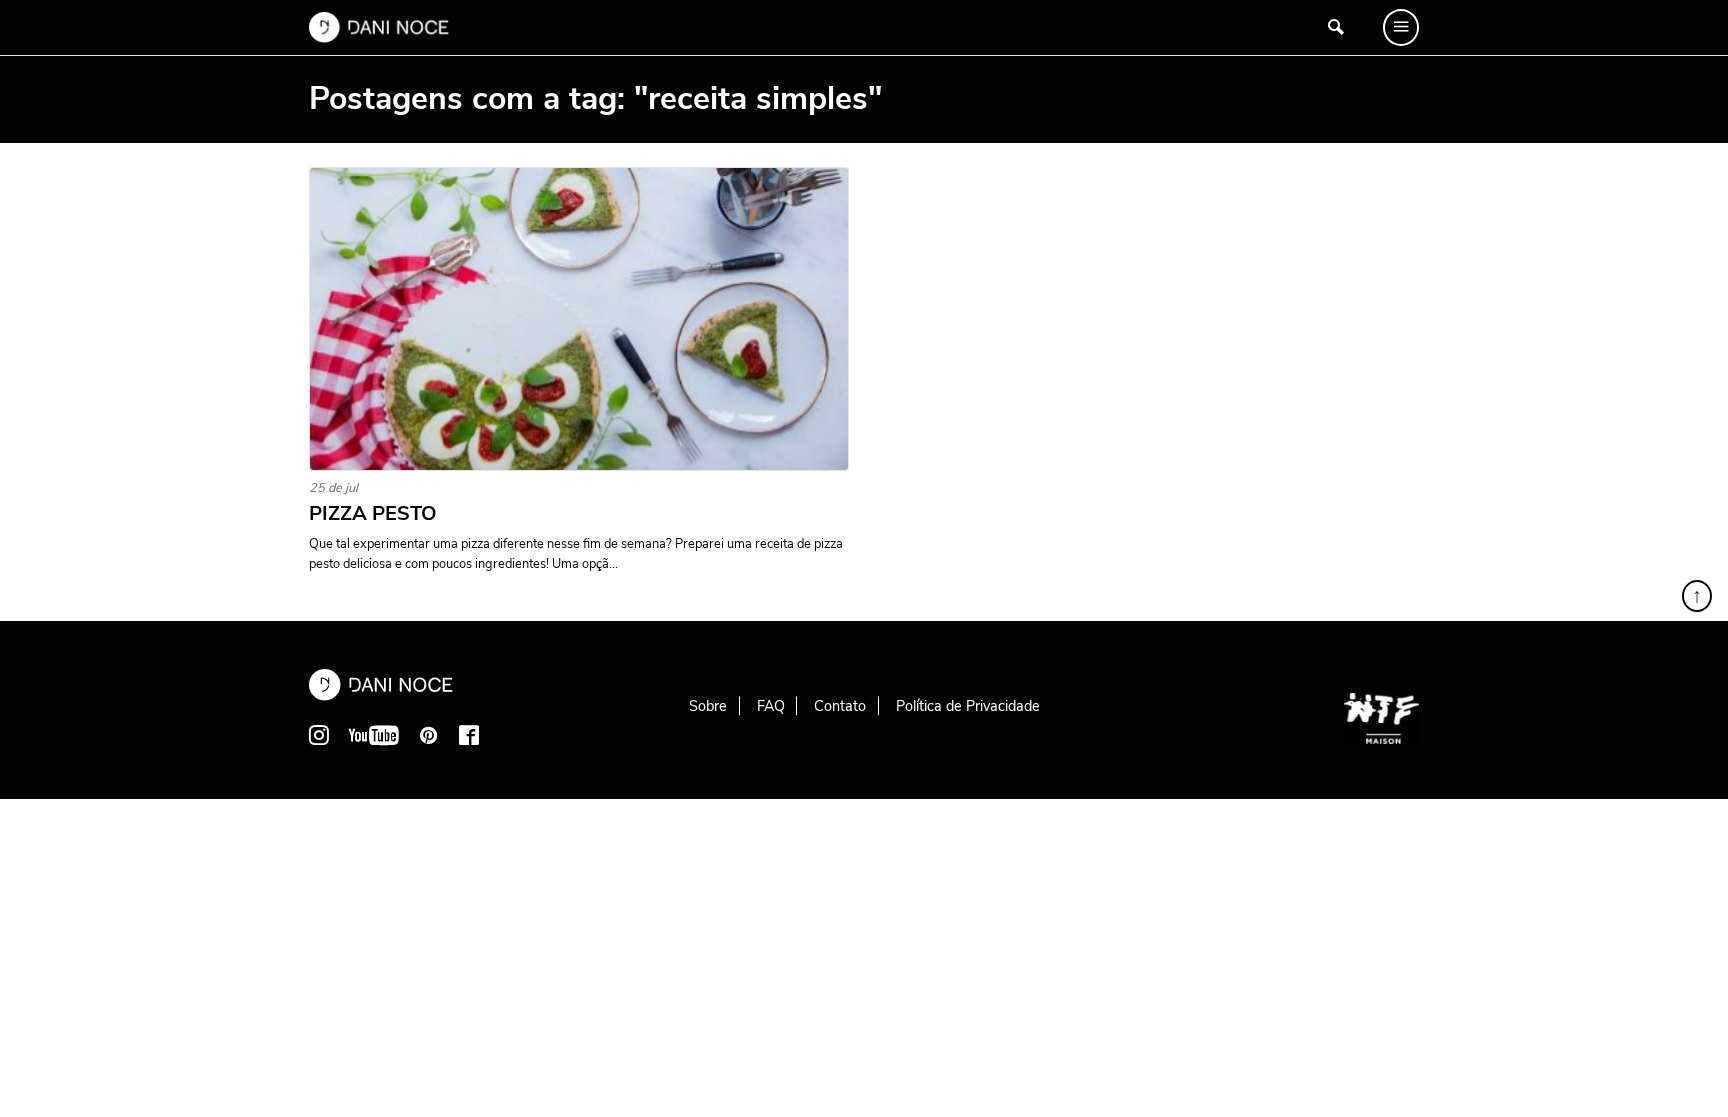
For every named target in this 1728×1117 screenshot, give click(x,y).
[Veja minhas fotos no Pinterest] (429, 735)
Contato (840, 706)
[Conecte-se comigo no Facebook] (469, 735)
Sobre (708, 706)
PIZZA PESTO (373, 514)
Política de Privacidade (968, 706)
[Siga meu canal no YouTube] (374, 735)
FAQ (771, 706)
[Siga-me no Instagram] (319, 735)
